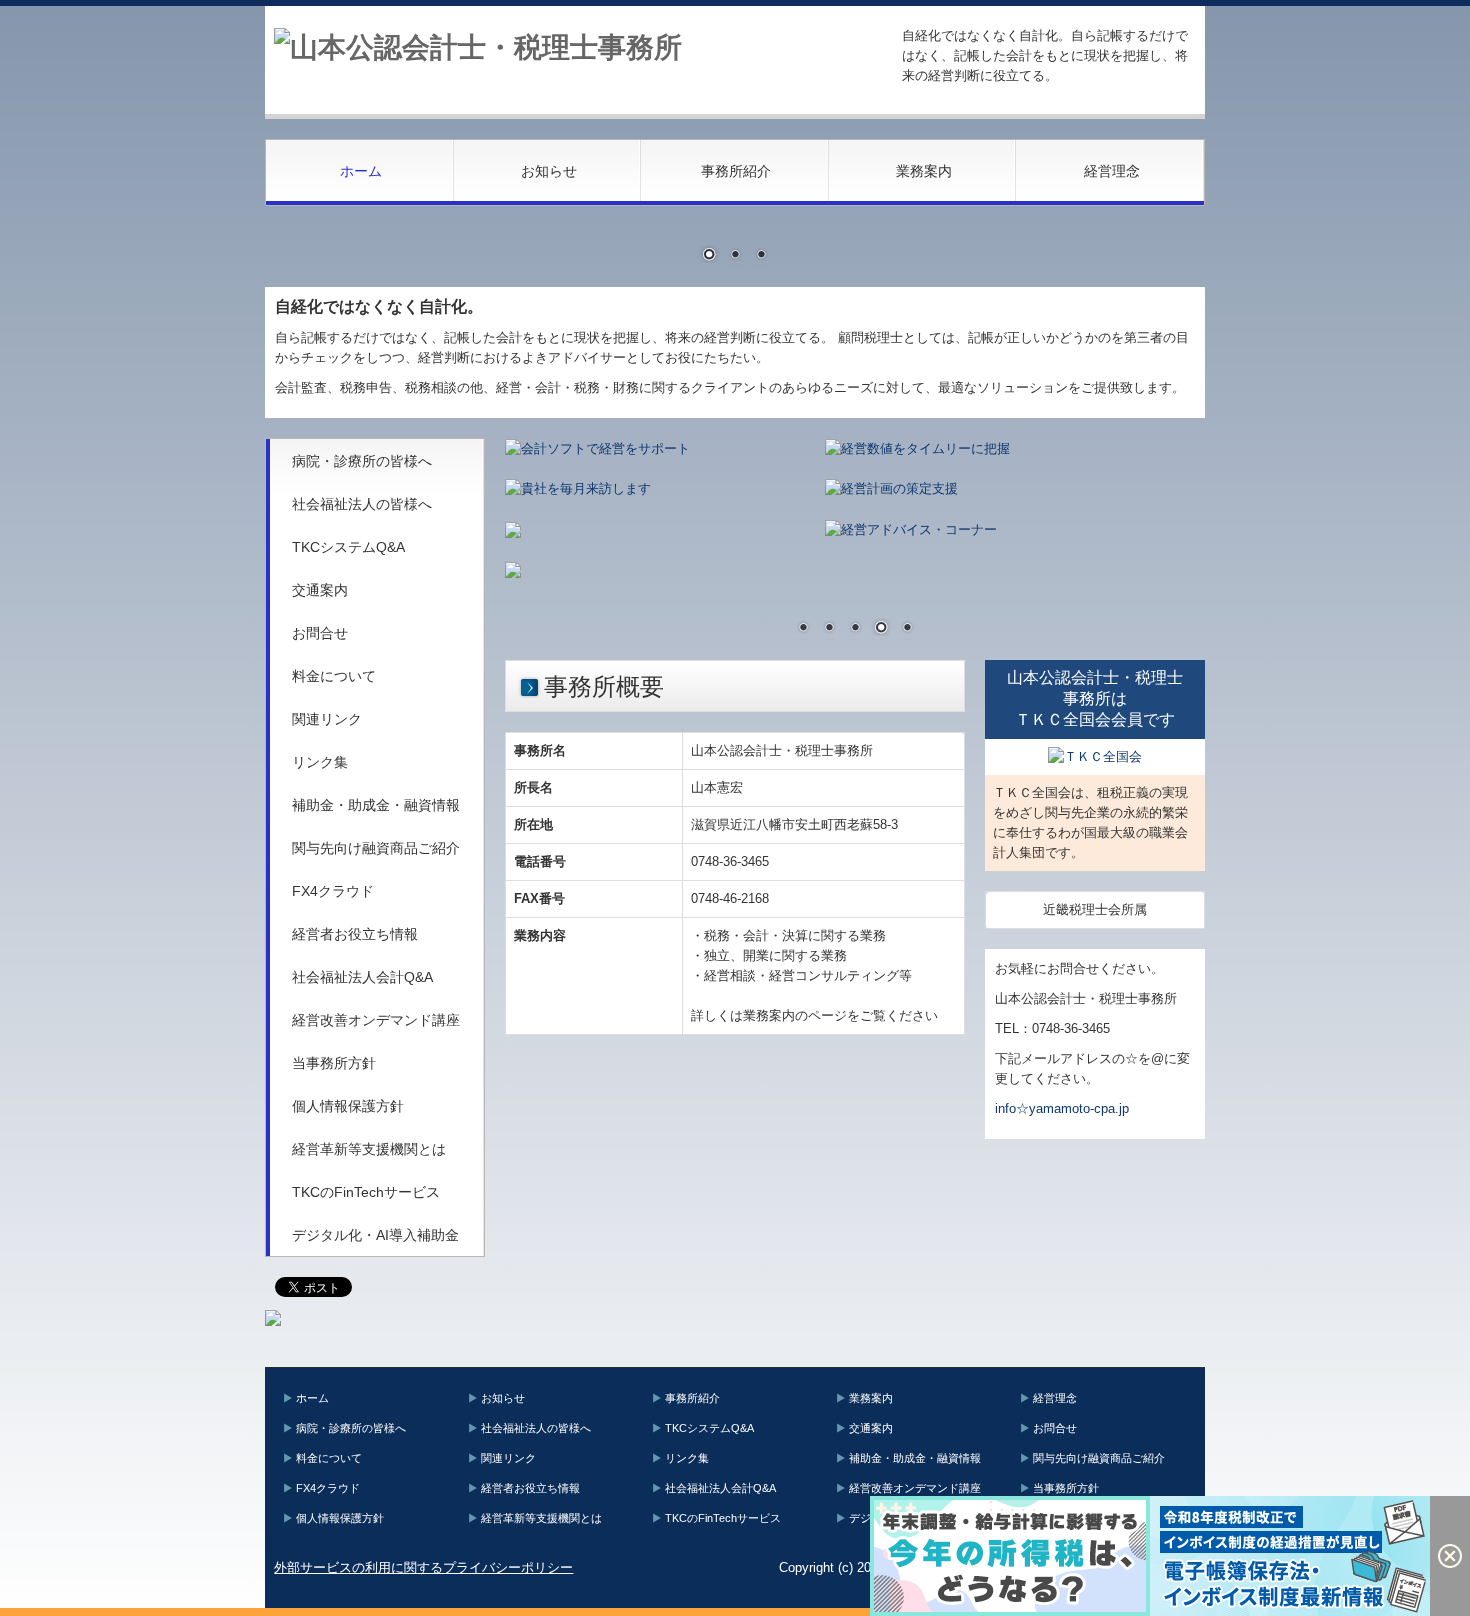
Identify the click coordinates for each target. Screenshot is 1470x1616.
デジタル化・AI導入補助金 (375, 1235)
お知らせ (549, 171)
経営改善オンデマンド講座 (376, 1020)
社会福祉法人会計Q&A (362, 977)
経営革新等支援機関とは (369, 1149)
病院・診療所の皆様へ (362, 461)
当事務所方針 (334, 1063)
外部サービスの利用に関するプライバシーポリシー (423, 1567)
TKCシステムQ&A (348, 547)
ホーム (361, 171)
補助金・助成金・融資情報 (376, 805)
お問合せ (320, 633)
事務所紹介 (736, 171)
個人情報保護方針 (348, 1106)
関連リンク (327, 719)
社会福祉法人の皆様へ (362, 504)
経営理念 (1112, 171)
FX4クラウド (333, 891)
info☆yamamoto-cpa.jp (1062, 1108)
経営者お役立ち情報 (355, 934)
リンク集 (320, 762)
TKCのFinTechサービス (366, 1192)
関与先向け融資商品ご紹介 (376, 848)
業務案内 (924, 171)
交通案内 (320, 590)
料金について (334, 676)
